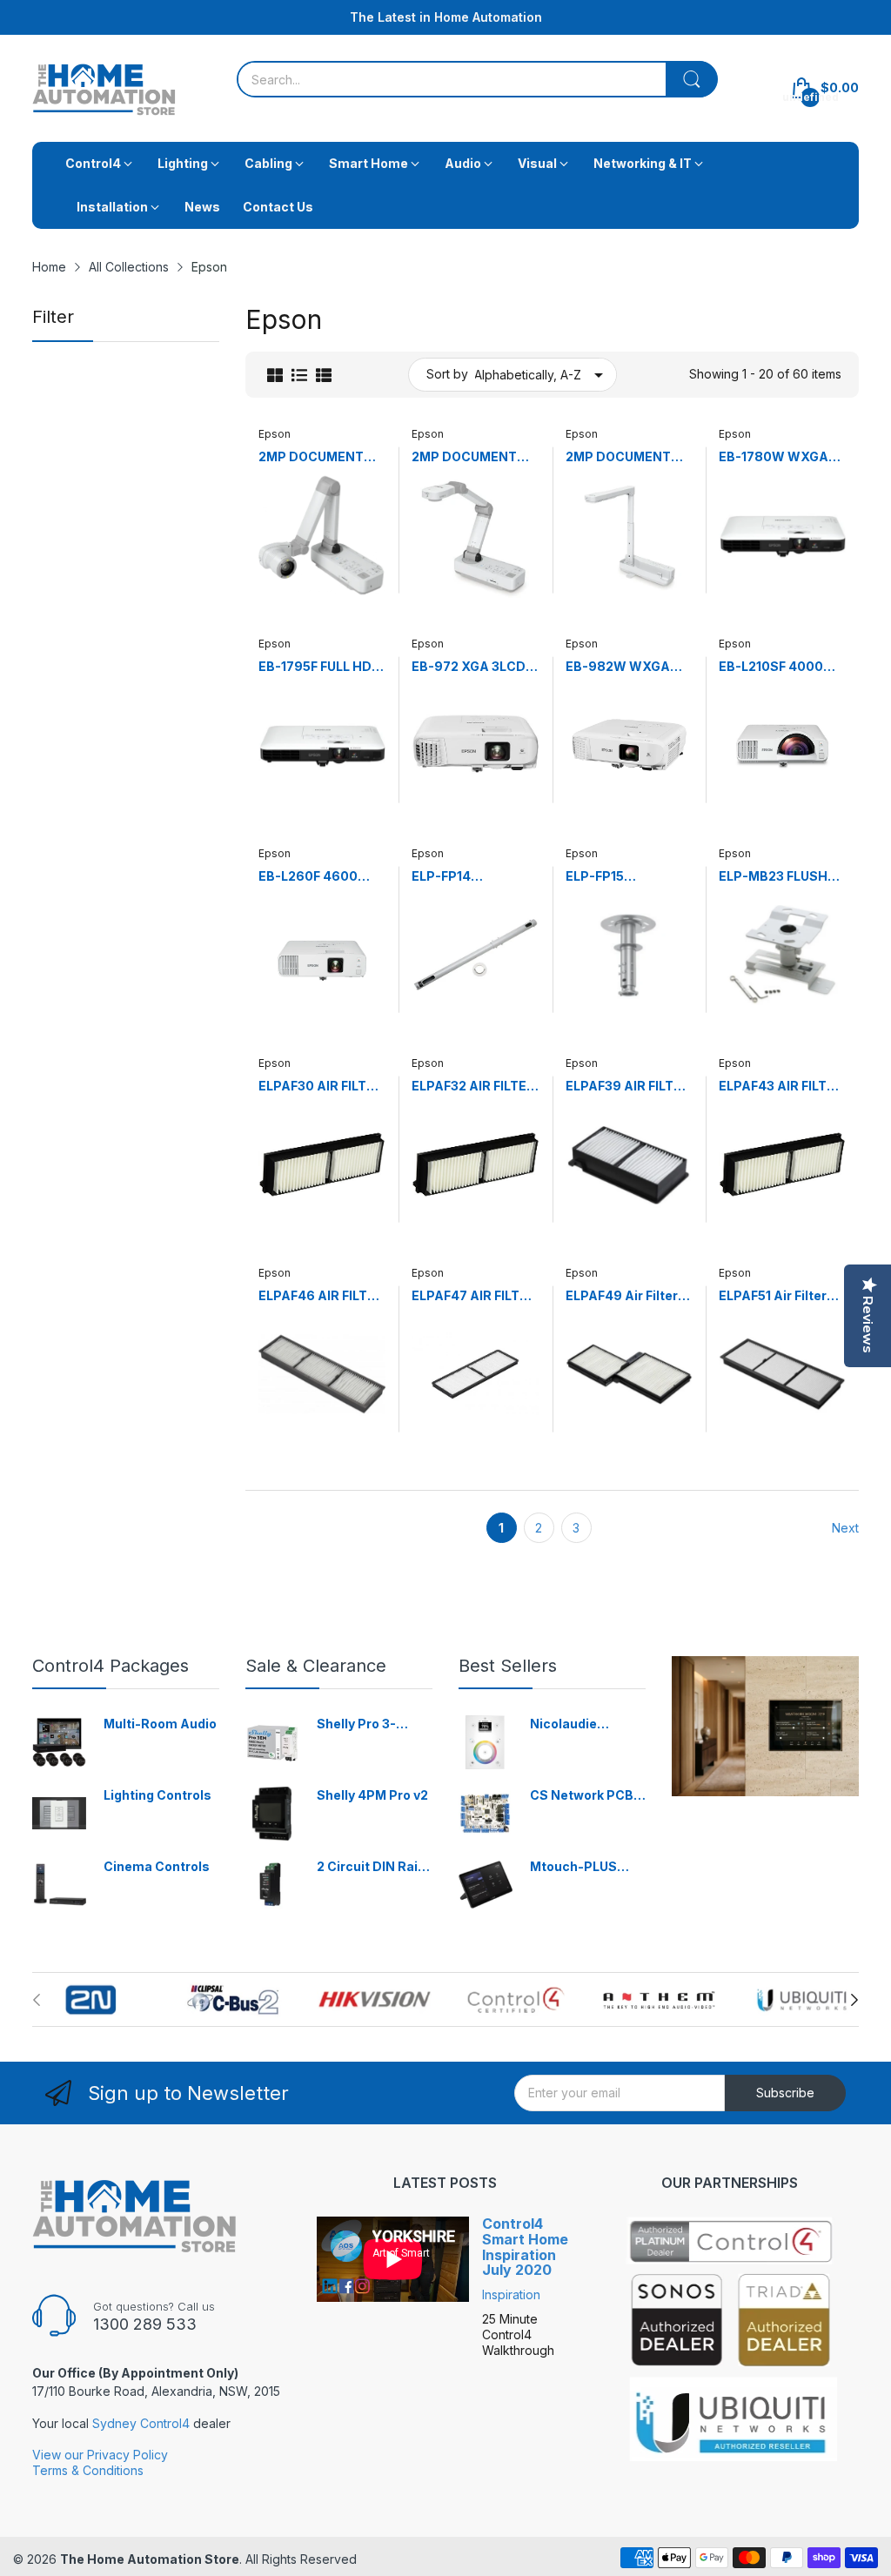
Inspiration (511, 2294)
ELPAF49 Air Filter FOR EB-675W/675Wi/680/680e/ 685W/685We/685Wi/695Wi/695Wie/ (629, 1296)
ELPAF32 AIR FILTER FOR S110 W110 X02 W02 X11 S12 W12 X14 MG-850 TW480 (473, 1087)
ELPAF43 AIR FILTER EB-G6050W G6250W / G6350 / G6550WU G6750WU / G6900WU (781, 1087)
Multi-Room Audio (160, 1724)
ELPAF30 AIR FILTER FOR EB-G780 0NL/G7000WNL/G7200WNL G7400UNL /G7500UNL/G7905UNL (321, 1087)
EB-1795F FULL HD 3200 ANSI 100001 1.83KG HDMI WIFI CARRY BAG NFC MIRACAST (316, 667)
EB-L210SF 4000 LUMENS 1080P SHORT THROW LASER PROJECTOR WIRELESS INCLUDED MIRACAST (780, 667)
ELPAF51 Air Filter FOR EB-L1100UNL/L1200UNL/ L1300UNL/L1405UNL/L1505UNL (781, 1296)
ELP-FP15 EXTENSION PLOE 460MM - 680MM (620, 877)
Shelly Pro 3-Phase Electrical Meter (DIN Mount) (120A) (374, 1724)
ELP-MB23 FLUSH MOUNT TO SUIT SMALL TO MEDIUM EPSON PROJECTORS (778, 877)
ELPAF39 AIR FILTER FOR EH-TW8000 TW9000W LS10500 (629, 1087)
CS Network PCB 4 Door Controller (587, 1796)
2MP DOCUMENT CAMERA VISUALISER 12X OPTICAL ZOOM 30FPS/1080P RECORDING (311, 457)
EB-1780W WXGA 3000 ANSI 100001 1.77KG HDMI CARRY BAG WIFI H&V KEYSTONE (782, 457)
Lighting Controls (157, 1795)
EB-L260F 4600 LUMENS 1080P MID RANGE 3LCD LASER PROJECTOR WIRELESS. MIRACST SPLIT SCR (322, 877)
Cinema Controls (157, 1866)
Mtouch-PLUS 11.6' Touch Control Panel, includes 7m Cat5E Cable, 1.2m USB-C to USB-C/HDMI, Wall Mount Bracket (586, 1867)
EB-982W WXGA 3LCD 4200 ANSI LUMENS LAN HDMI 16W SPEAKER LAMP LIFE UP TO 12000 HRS (625, 667)
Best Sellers (508, 1666)
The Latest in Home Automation (446, 17)
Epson (275, 434)
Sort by (447, 374)
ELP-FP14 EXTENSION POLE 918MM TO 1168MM (471, 877)
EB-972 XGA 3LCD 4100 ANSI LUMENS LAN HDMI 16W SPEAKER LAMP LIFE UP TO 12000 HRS (475, 667)
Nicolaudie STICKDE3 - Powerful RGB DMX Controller (578, 1724)
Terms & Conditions (88, 2470)
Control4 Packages (111, 1666)
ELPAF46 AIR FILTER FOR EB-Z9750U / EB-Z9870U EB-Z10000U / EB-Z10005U (321, 1296)
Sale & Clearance (316, 1666)
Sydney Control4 (141, 2423)
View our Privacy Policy (100, 2455)
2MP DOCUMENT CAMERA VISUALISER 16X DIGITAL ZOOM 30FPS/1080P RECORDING (464, 457)
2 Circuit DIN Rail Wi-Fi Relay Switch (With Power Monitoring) (374, 1867)
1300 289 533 (145, 2324)
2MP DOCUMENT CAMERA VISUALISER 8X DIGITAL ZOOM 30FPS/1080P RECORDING (618, 457)
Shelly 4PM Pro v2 (372, 1795)
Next (845, 1528)
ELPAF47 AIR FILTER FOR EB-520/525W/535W (474, 1296)
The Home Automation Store (150, 2559)
